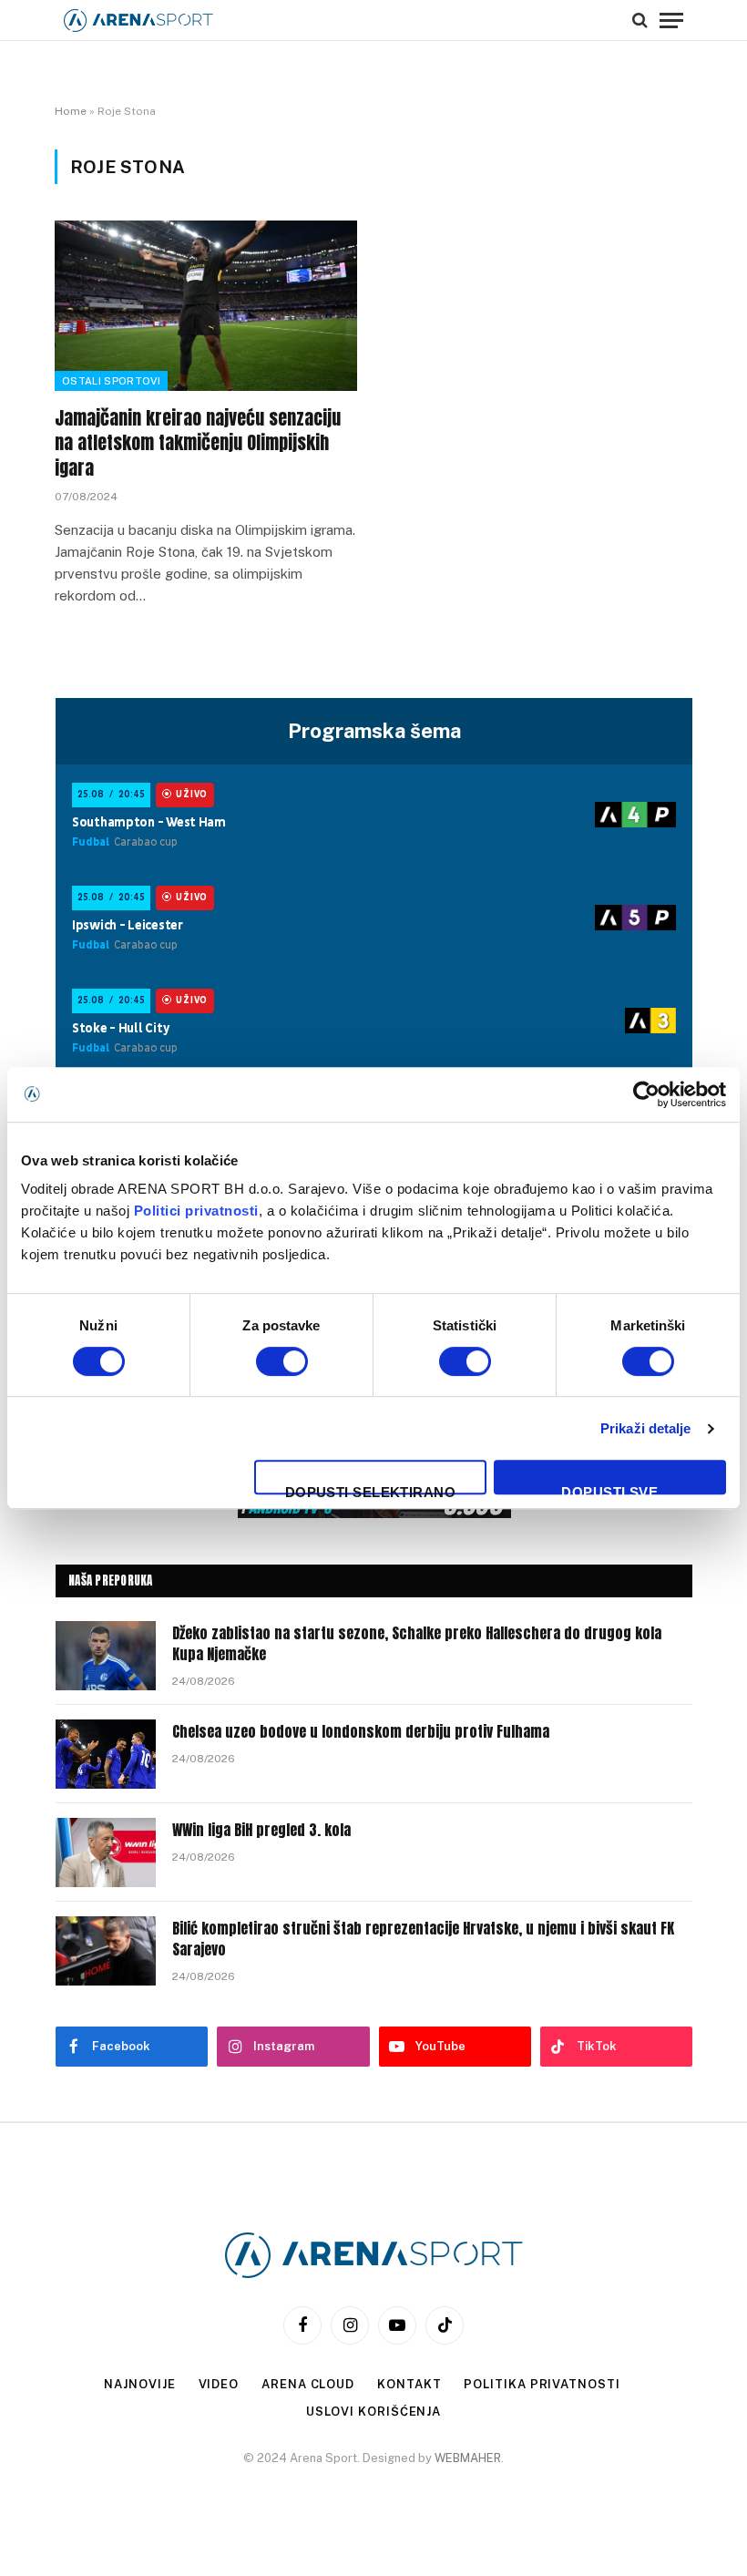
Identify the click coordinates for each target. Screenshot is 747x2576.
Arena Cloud (308, 2384)
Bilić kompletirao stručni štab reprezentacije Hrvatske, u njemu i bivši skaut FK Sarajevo (423, 1939)
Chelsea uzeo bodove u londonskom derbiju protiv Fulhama (361, 1732)
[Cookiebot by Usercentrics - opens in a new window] (646, 1094)
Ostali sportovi (111, 381)
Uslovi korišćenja (373, 2412)
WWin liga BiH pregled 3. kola (261, 1830)
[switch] (282, 1361)
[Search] (640, 20)
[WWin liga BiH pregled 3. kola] (106, 1852)
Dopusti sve (609, 1489)
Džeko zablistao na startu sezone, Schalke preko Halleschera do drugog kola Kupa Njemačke (417, 1644)
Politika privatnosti (542, 2384)
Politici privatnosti (196, 1211)
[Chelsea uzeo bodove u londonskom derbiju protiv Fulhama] (106, 1754)
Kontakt (409, 2384)
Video (219, 2384)
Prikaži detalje (646, 1428)
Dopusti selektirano (371, 1489)
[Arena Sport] (138, 21)
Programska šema (374, 731)
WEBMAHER (468, 2458)
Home (71, 111)
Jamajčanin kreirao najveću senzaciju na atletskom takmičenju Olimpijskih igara (198, 443)
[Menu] (671, 20)
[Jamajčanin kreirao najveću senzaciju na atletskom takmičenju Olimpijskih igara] (206, 306)
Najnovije (139, 2384)
